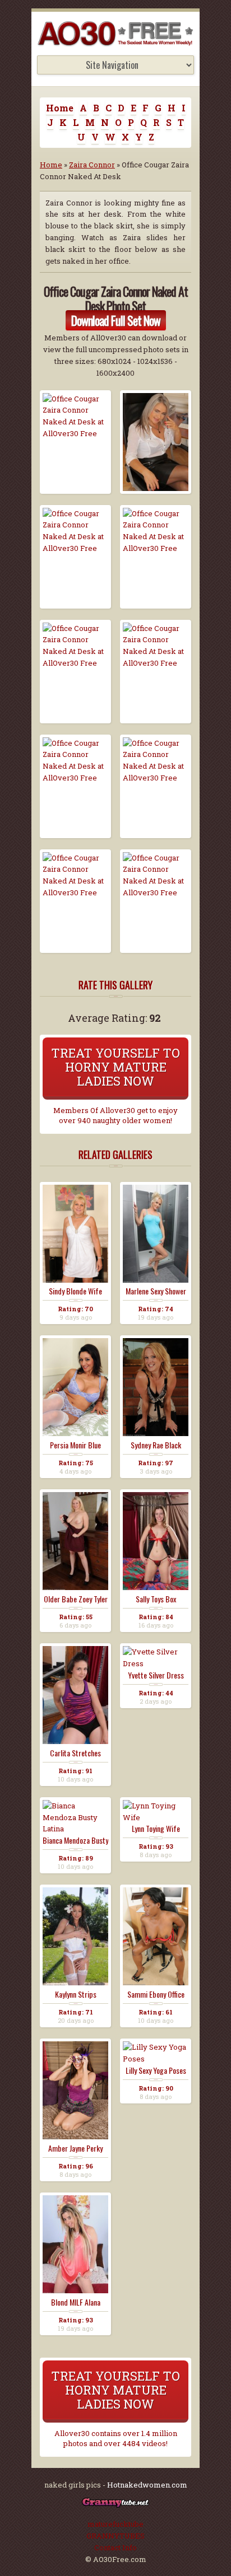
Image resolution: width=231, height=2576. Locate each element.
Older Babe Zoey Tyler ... (76, 1599)
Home (60, 108)
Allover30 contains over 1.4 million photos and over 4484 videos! (116, 2438)
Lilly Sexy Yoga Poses (156, 2070)
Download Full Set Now (116, 320)
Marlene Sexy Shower (156, 1291)
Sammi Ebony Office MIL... (156, 1994)
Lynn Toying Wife (156, 1829)
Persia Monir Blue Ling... (75, 1445)
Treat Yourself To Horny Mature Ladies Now (115, 1067)
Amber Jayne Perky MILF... (75, 2148)
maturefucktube (115, 2524)
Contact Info (115, 2547)
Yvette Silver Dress (156, 1675)
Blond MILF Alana (76, 2302)
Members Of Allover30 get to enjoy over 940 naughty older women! (115, 1115)
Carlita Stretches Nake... (75, 1753)
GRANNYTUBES (115, 2536)
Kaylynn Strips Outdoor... (76, 1994)
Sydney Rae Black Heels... (156, 1445)
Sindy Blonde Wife (75, 1291)
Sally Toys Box (156, 1599)
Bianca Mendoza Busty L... (75, 1840)
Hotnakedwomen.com (147, 2485)
